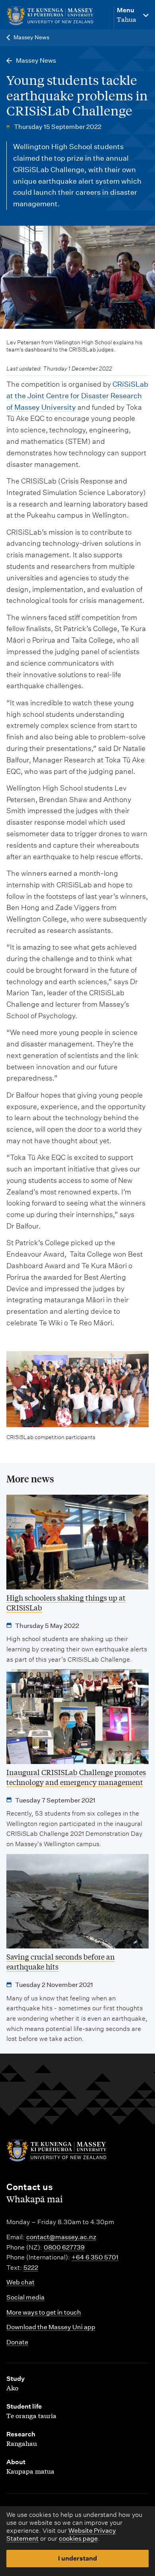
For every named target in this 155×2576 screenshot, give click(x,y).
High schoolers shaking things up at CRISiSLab (66, 1602)
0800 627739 (64, 2247)
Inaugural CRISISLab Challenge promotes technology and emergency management (76, 1777)
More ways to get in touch (44, 2312)
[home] (56, 16)
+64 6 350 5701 (95, 2257)
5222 (31, 2268)
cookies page (78, 2539)
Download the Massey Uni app (51, 2327)
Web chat (20, 2282)
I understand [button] (77, 2558)
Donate (17, 2342)
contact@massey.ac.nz (61, 2237)
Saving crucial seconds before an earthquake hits (61, 1961)
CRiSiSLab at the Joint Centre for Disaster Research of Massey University (77, 396)
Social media (25, 2297)
